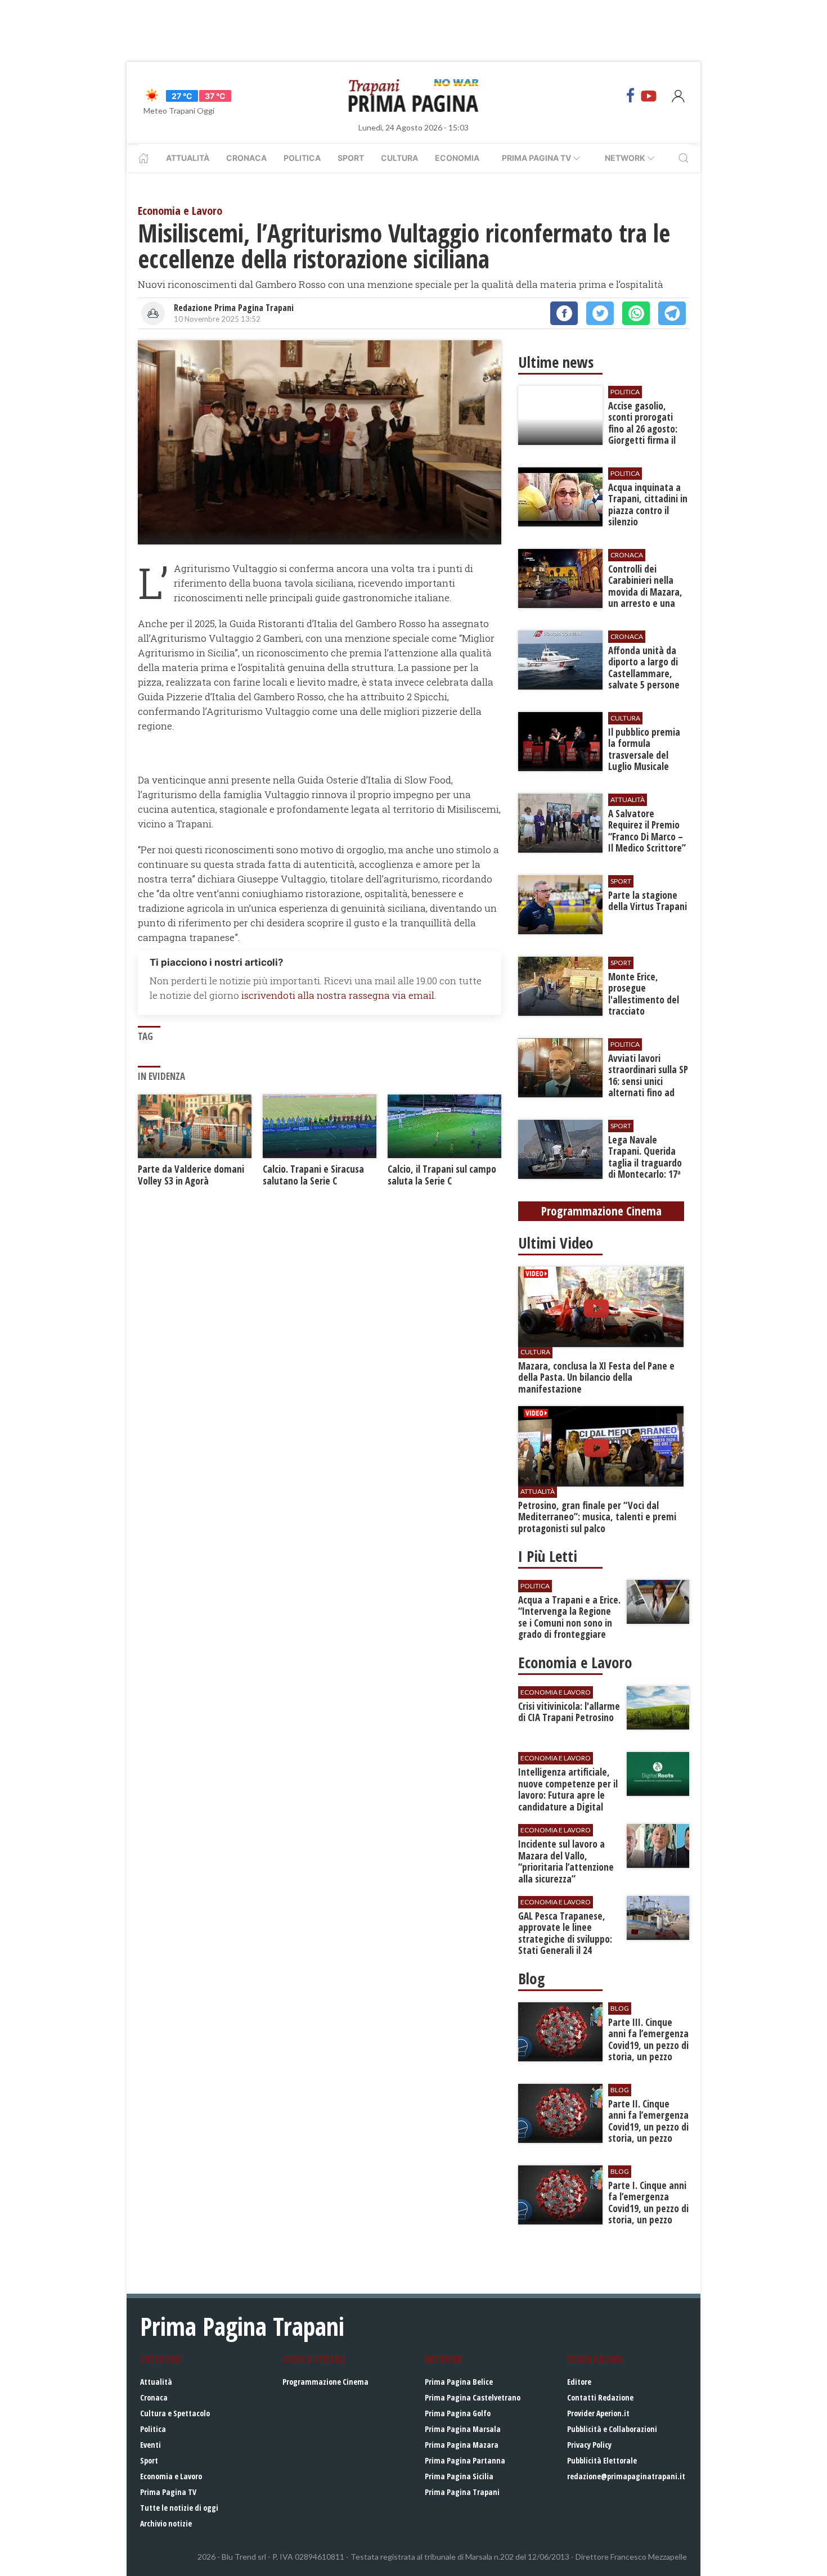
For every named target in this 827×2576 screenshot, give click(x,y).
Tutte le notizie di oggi (179, 2508)
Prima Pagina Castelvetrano (473, 2397)
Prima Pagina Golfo (458, 2413)
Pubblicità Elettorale (602, 2460)
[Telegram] (672, 313)
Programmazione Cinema (325, 2382)
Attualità (188, 158)
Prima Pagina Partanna (465, 2460)
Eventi (150, 2445)
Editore (579, 2382)
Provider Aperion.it (598, 2413)
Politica (302, 158)
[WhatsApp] (636, 313)
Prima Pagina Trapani (462, 2492)
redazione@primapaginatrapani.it (626, 2476)
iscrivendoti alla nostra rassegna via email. (339, 995)
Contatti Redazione (600, 2397)
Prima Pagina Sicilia (459, 2476)
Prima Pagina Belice (459, 2382)
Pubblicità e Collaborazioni (612, 2429)
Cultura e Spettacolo (175, 2413)
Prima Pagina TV (168, 2492)
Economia (457, 158)
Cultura (399, 158)
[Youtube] (649, 96)
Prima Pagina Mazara (462, 2445)
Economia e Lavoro (171, 2476)
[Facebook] (631, 96)
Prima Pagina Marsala (463, 2429)
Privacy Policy (589, 2445)
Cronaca (246, 158)
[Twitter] (600, 313)
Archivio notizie (166, 2523)
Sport (351, 158)
